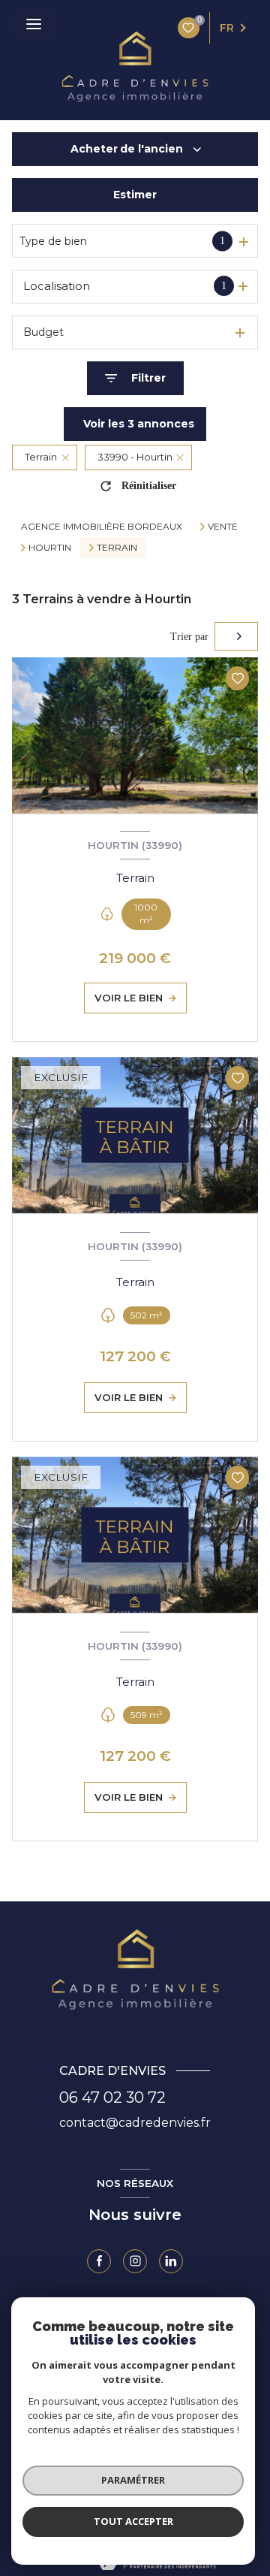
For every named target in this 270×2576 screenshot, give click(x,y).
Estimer (135, 195)
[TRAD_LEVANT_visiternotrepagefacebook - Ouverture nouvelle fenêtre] (99, 2261)
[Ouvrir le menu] (34, 24)
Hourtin (50, 548)
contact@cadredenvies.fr (135, 2123)
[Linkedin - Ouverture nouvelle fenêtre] (171, 2261)
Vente (223, 527)
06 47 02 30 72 (112, 2097)
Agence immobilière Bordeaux (102, 526)
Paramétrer (133, 2480)
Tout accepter (133, 2521)
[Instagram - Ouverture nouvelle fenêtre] (135, 2261)
